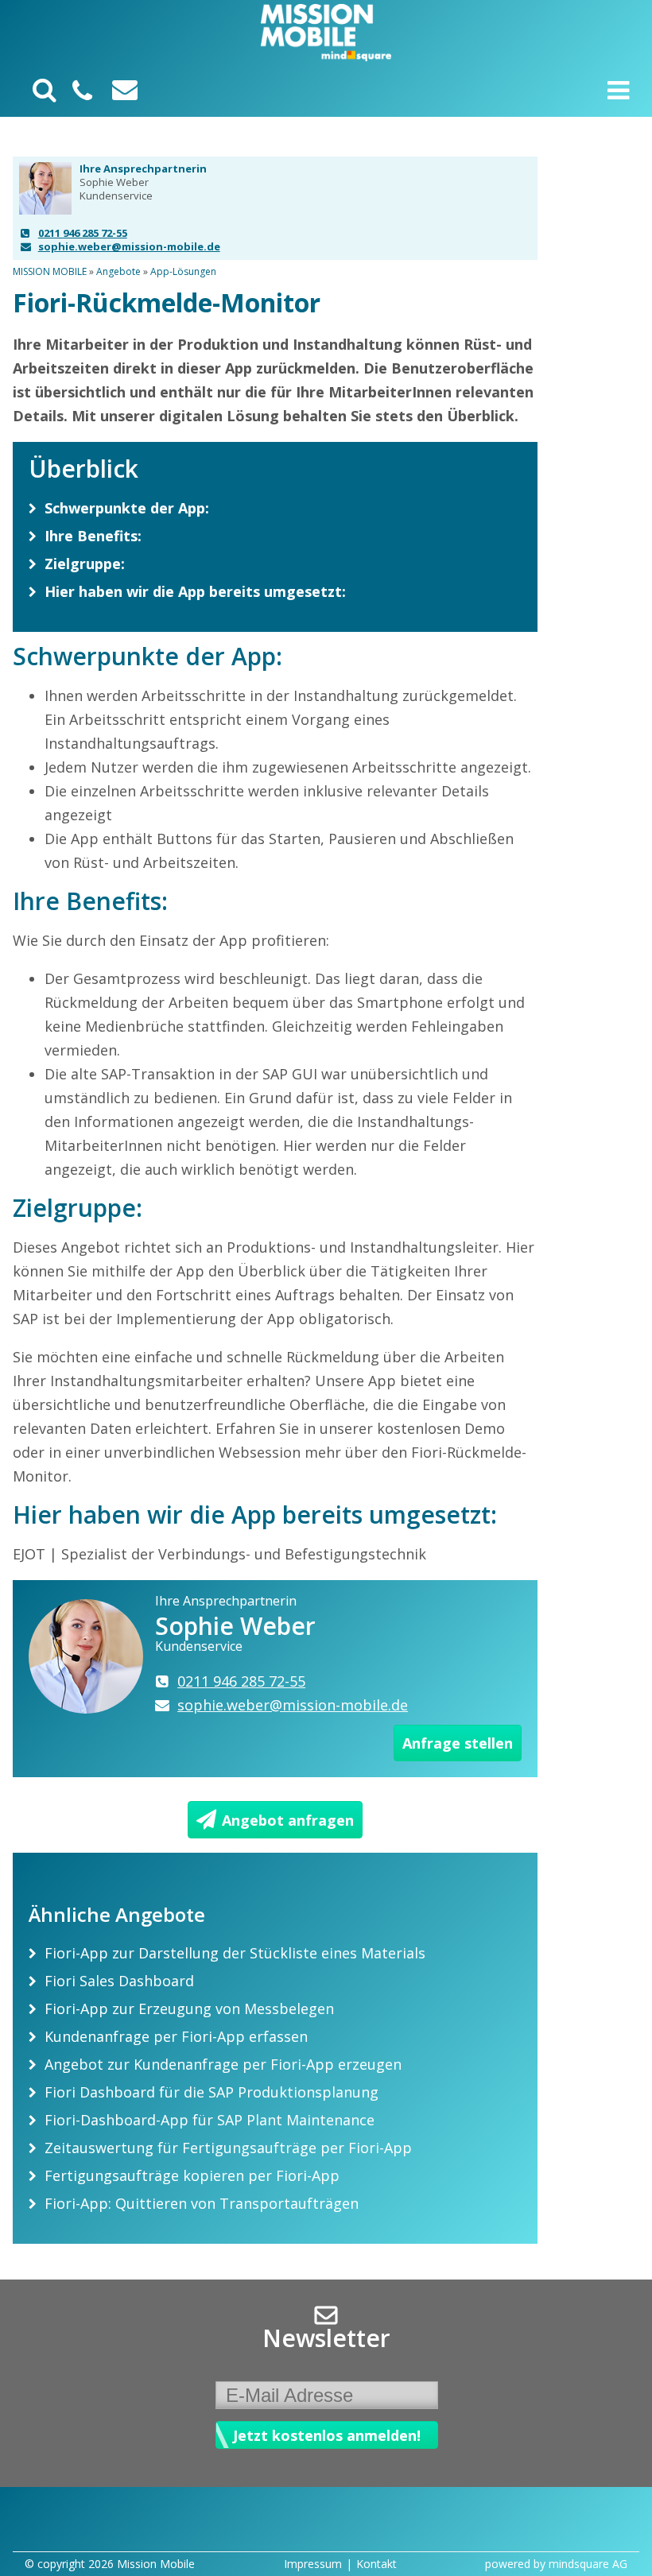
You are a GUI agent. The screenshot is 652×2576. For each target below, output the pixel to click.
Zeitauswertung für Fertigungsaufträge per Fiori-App (228, 2148)
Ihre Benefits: (93, 536)
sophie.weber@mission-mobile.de (129, 246)
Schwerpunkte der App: (127, 508)
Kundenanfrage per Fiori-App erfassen (176, 2036)
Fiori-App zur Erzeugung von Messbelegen (189, 2009)
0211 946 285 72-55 (83, 233)
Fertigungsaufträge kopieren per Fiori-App (192, 2175)
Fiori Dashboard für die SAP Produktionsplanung (212, 2092)
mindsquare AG (588, 2564)
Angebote (118, 271)
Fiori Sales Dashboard (119, 1981)
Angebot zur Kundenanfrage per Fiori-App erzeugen (223, 2064)
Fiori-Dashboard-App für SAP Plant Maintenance (210, 2120)
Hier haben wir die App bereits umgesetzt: (195, 591)
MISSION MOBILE (50, 271)
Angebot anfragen (288, 1820)
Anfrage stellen (458, 1743)
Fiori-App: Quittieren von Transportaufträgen (202, 2203)
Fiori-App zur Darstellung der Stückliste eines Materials (235, 1953)
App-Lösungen (183, 271)
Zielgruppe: (85, 564)
